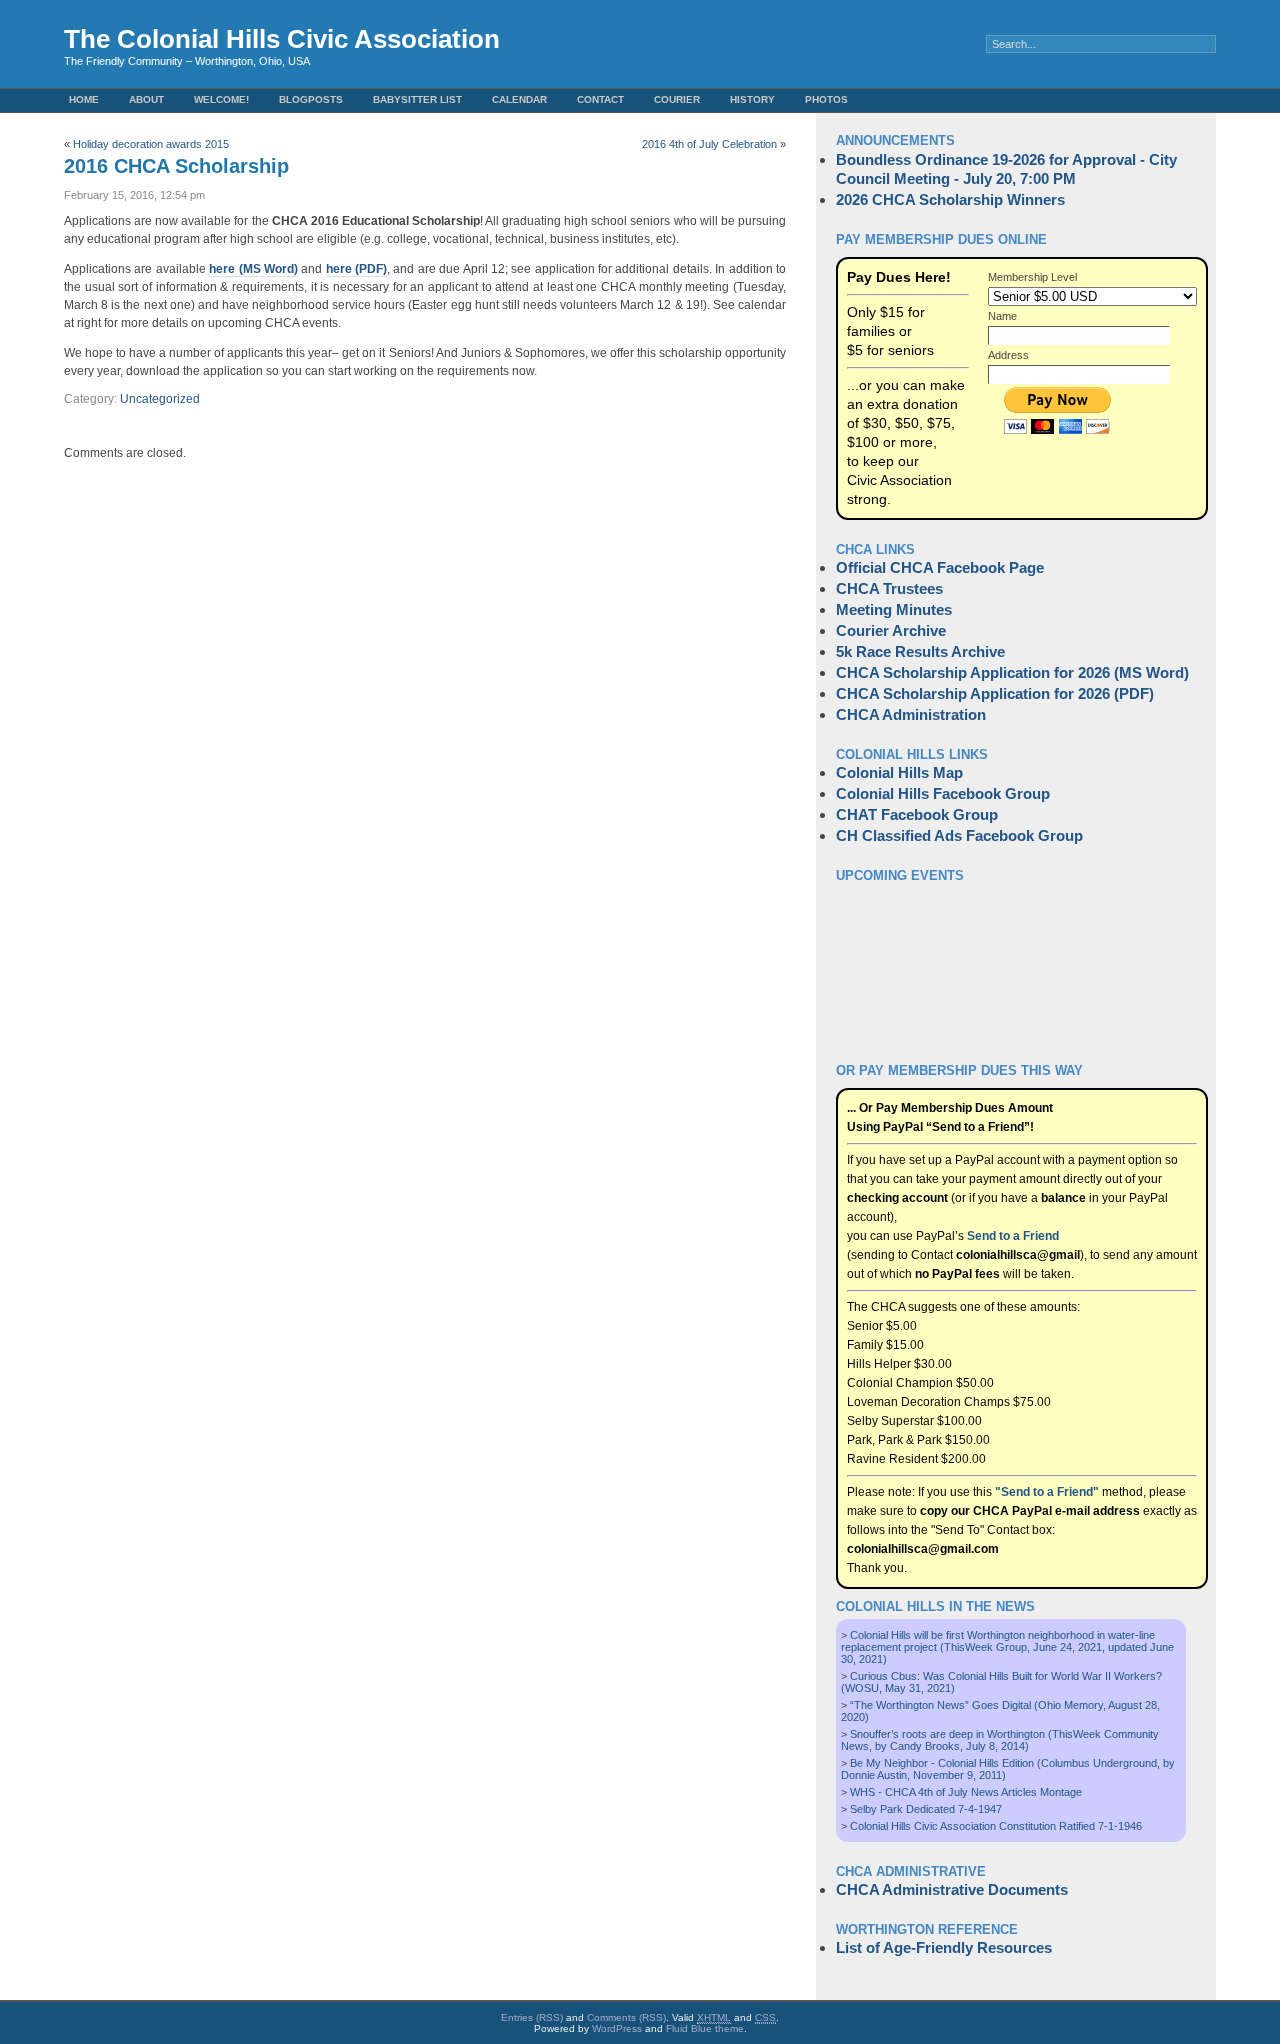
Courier (677, 99)
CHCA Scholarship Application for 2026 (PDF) (995, 693)
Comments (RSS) (626, 2017)
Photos (826, 99)
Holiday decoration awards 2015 (151, 144)
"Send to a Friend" (1047, 1492)
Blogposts (311, 99)
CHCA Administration (911, 714)
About (146, 99)
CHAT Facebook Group (917, 814)
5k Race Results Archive (920, 651)
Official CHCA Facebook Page (940, 567)
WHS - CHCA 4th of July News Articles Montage (966, 1792)
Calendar (519, 99)
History (752, 99)
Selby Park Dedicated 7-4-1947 (926, 1809)
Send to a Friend (1013, 1236)
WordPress (617, 2028)
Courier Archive (891, 630)
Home (84, 99)
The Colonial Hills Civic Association (282, 39)
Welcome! (221, 99)
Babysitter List (417, 99)
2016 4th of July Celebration (709, 144)
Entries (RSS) (532, 2017)
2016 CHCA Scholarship (176, 166)
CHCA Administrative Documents (952, 1889)
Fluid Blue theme (705, 2028)
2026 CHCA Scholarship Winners (950, 199)
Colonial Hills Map (899, 772)
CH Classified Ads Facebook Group (959, 835)
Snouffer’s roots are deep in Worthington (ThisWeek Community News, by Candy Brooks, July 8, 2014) (1000, 1740)
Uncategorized (160, 399)
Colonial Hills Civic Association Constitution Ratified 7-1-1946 (996, 1826)
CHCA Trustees (889, 588)
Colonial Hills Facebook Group (943, 793)
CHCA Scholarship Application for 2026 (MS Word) (1012, 672)
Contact (600, 99)
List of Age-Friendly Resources (944, 1947)
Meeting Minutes (894, 609)
